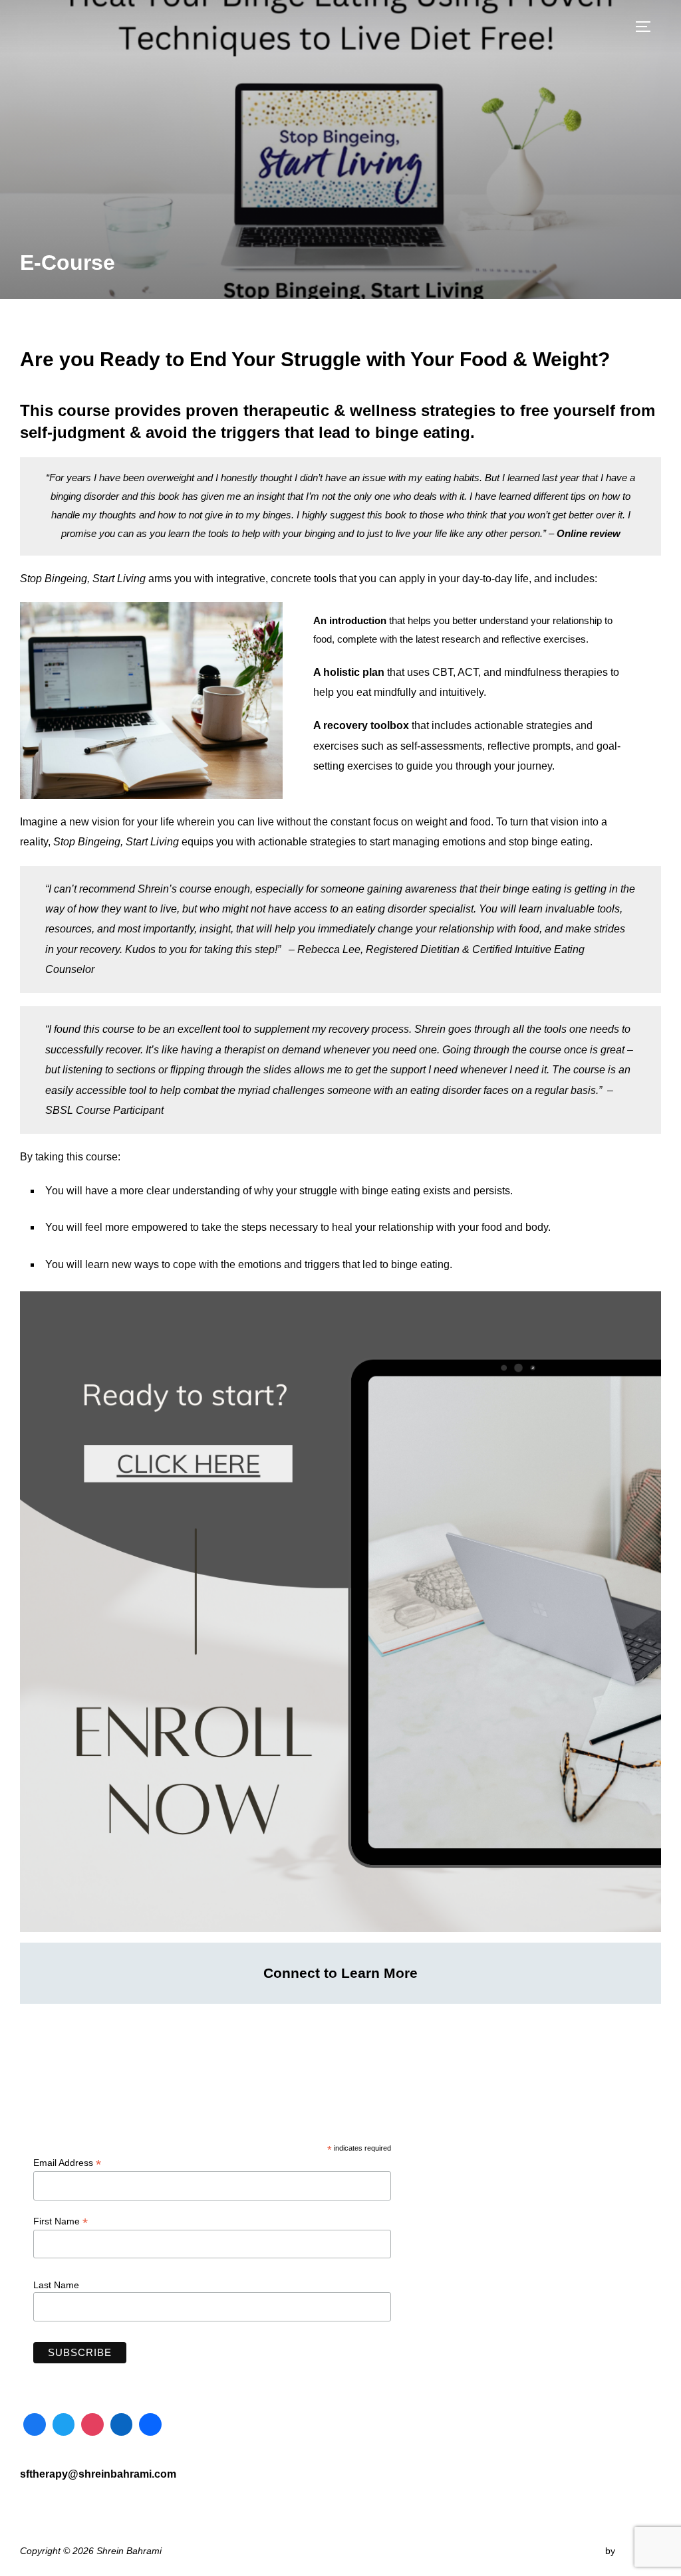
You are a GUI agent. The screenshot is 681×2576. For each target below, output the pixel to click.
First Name (61, 2221)
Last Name (56, 2285)
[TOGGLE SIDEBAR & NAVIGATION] (648, 27)
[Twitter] (64, 2424)
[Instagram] (92, 2424)
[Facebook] (35, 2424)
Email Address (67, 2163)
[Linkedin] (122, 2424)
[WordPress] (150, 2424)
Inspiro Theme (572, 2551)
